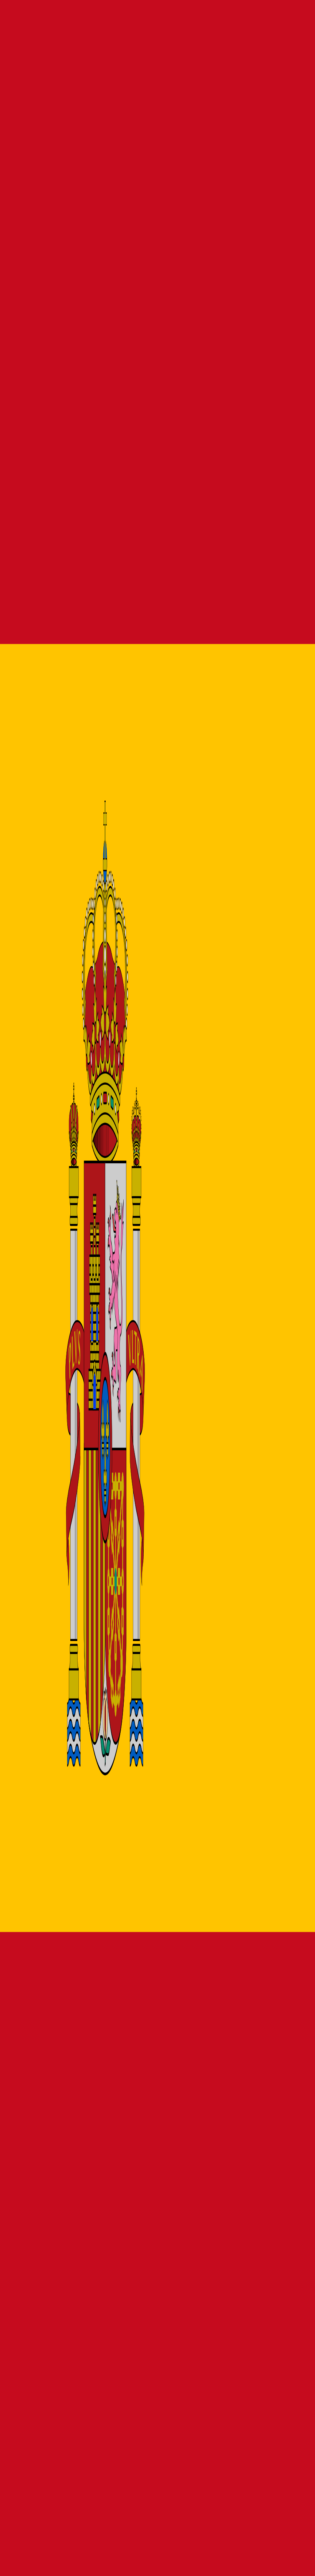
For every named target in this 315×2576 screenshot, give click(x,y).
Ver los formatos (65, 372)
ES (10, 67)
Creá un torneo (21, 372)
